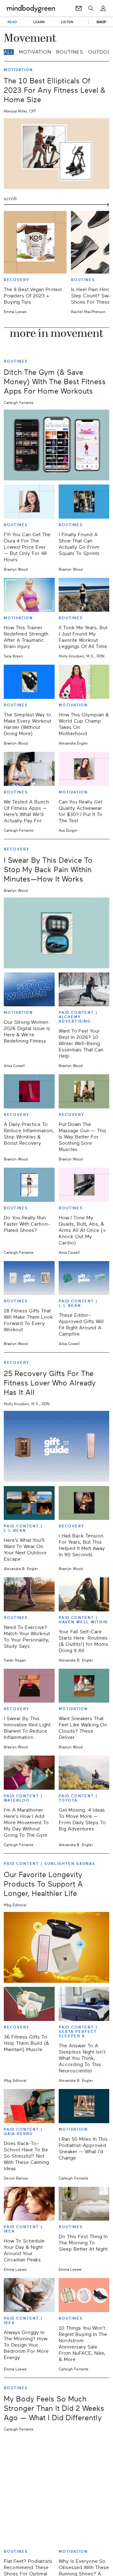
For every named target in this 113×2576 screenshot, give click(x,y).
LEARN (39, 22)
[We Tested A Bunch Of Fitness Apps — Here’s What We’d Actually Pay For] (29, 769)
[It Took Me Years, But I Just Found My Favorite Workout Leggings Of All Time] (84, 595)
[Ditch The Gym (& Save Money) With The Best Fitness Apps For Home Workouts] (56, 445)
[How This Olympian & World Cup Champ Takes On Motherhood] (84, 682)
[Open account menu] (103, 8)
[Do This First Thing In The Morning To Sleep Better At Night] (84, 2204)
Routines (70, 52)
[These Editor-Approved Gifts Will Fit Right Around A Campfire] (84, 1278)
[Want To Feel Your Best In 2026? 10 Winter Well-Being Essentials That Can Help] (84, 990)
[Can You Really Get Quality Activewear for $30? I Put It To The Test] (84, 769)
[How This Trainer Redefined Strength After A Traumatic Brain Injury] (29, 595)
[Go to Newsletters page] (79, 8)
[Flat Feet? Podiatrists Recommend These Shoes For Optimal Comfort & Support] (29, 2528)
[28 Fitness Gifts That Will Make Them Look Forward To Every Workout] (29, 1278)
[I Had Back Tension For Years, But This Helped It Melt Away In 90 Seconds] (84, 1503)
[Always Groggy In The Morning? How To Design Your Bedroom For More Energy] (29, 2295)
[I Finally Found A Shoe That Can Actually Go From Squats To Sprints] (84, 502)
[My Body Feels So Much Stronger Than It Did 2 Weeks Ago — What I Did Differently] (56, 2472)
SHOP (101, 22)
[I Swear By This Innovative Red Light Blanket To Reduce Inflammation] (29, 1686)
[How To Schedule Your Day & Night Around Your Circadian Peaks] (29, 2204)
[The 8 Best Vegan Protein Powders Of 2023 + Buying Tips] (35, 242)
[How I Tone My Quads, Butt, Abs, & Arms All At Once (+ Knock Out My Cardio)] (84, 1185)
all (9, 52)
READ (12, 22)
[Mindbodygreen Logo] (31, 8)
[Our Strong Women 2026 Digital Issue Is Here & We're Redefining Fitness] (29, 990)
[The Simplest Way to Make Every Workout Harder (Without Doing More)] (29, 682)
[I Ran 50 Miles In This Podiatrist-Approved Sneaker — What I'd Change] (84, 2106)
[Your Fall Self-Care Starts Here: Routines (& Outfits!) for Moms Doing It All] (84, 1594)
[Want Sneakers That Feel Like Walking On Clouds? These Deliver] (84, 1686)
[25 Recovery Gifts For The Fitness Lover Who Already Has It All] (56, 1446)
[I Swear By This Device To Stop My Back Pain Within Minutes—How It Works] (56, 933)
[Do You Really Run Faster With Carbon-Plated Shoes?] (29, 1185)
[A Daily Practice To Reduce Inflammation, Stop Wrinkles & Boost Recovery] (29, 1091)
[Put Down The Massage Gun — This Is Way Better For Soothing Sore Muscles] (84, 1091)
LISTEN (67, 22)
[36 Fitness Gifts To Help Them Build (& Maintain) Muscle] (29, 2004)
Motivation (35, 52)
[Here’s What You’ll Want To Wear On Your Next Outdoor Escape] (29, 1503)
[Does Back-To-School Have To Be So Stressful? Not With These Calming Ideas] (29, 2106)
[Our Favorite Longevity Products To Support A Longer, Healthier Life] (56, 1947)
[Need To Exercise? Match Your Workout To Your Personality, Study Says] (29, 1594)
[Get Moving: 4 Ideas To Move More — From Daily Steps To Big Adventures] (84, 1773)
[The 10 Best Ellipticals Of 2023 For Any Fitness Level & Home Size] (56, 154)
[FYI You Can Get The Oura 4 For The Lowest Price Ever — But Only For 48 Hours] (29, 502)
